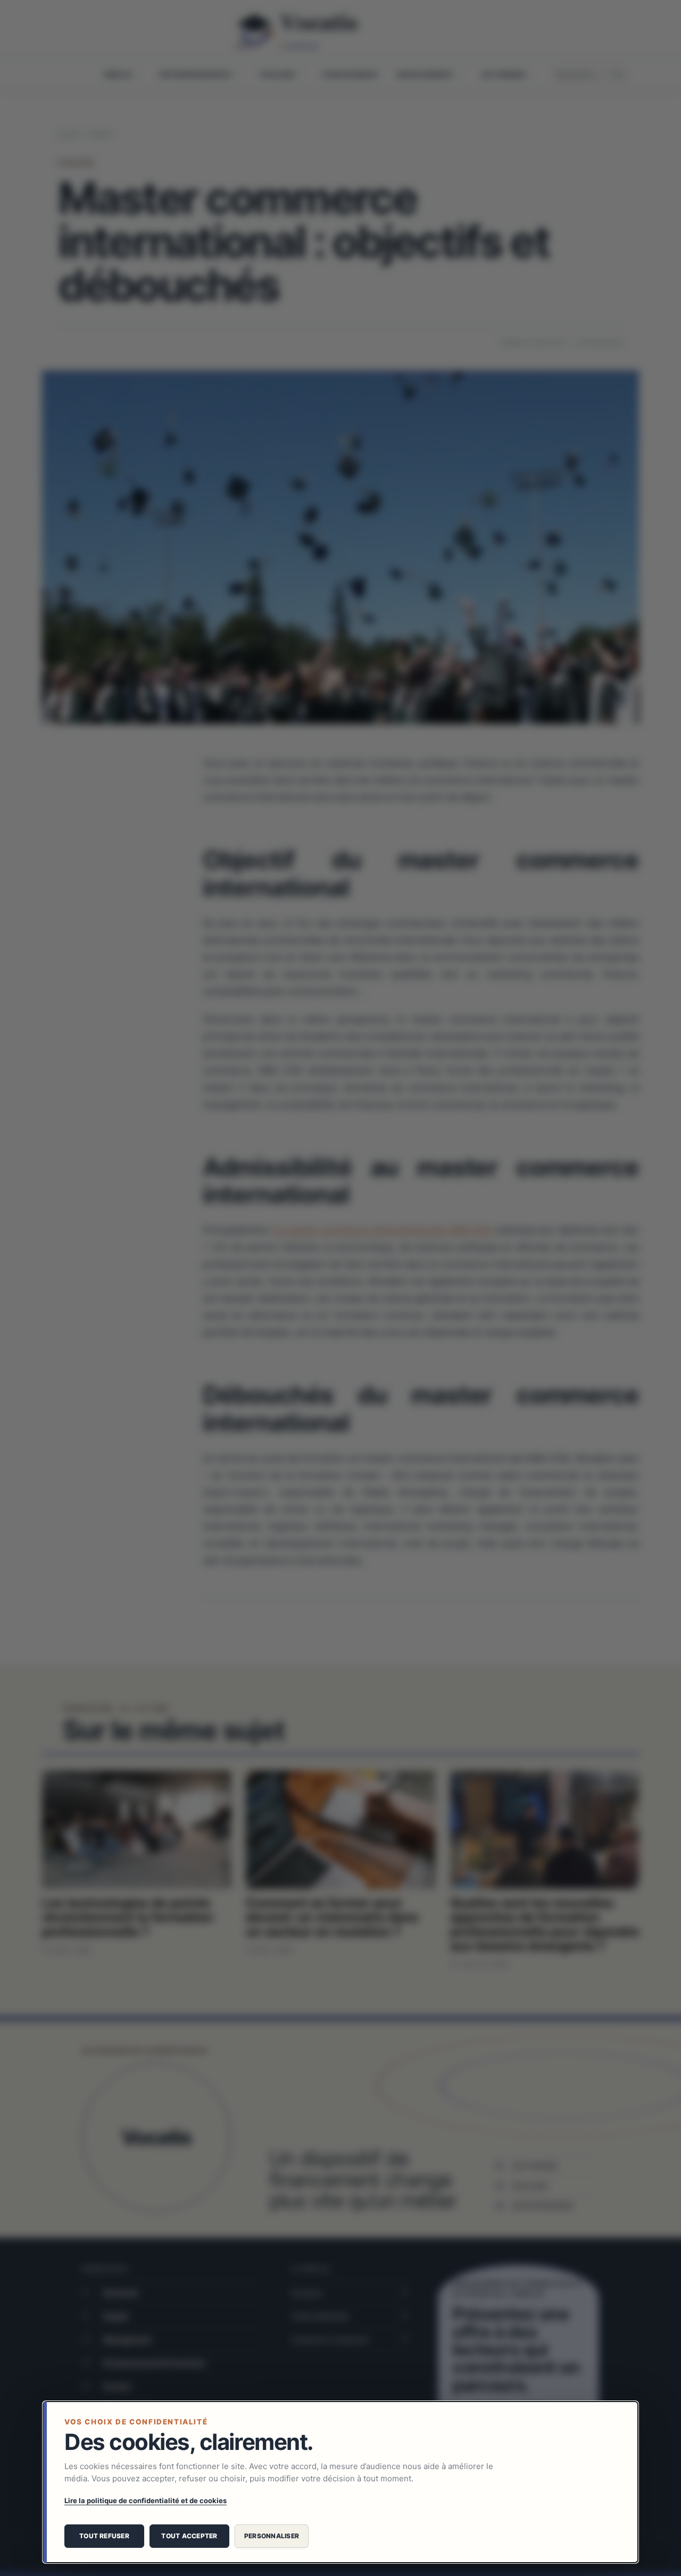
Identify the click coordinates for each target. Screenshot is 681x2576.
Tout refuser (104, 2536)
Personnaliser (272, 2536)
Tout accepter (189, 2536)
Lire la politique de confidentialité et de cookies (146, 2500)
